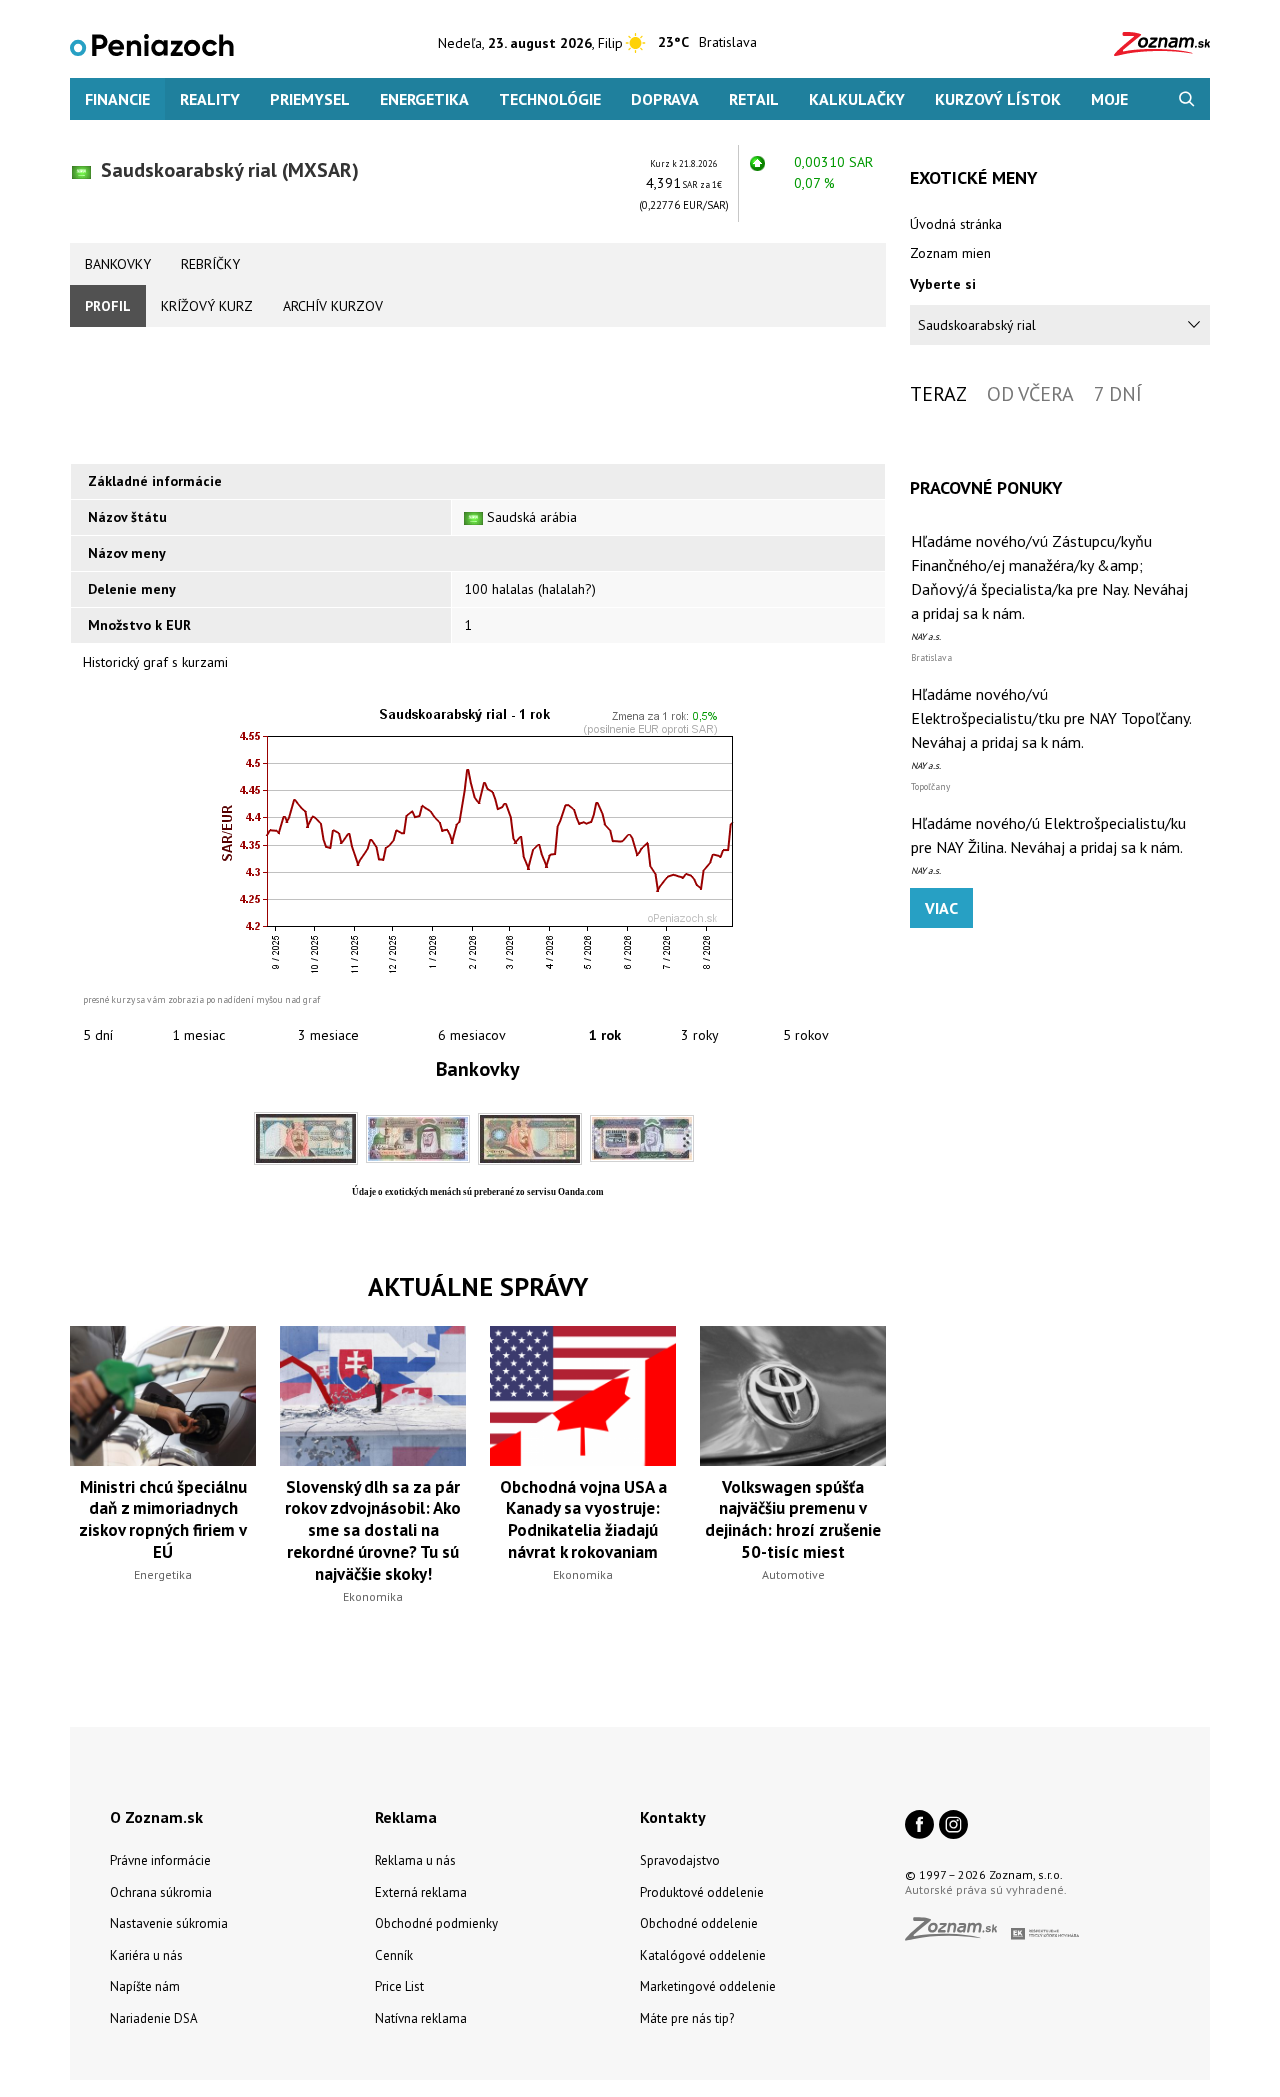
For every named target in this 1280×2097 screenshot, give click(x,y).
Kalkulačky (857, 99)
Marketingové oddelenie (708, 1986)
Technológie (550, 99)
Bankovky (118, 264)
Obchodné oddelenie (699, 1923)
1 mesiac (198, 1035)
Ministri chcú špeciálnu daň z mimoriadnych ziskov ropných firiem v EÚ (163, 1520)
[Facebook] (919, 1826)
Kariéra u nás (146, 1955)
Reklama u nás (415, 1860)
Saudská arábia (532, 517)
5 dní (98, 1035)
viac (941, 908)
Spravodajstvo (680, 1860)
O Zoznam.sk (156, 1817)
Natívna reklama (421, 2018)
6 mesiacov (472, 1035)
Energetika (424, 99)
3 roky (700, 1035)
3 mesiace (328, 1035)
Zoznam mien (950, 253)
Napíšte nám (145, 1986)
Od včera (1030, 394)
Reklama (406, 1817)
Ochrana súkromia (161, 1892)
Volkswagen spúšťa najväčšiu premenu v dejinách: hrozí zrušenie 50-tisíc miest (793, 1520)
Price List (399, 1986)
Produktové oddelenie (702, 1892)
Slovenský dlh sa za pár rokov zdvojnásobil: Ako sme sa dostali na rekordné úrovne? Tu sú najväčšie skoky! (373, 1531)
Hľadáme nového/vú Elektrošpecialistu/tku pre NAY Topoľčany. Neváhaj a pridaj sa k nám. (1051, 718)
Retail (754, 99)
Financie (117, 99)
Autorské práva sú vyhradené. (986, 1889)
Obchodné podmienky (436, 1923)
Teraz (938, 394)
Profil (108, 306)
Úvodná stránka (956, 224)
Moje (1109, 99)
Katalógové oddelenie (703, 1955)
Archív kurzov (333, 306)
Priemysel (310, 99)
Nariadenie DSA (154, 2018)
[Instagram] (953, 1826)
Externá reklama (421, 1892)
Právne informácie (160, 1860)
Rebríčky (210, 264)
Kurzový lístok (998, 99)
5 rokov (806, 1035)
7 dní (1118, 394)
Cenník (394, 1955)
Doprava (665, 99)
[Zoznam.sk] (958, 1934)
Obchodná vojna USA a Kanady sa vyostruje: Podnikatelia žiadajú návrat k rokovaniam (583, 1520)
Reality (210, 99)
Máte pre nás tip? (687, 2018)
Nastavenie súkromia (169, 1923)
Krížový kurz (207, 306)
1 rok (605, 1035)
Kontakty (673, 1817)
